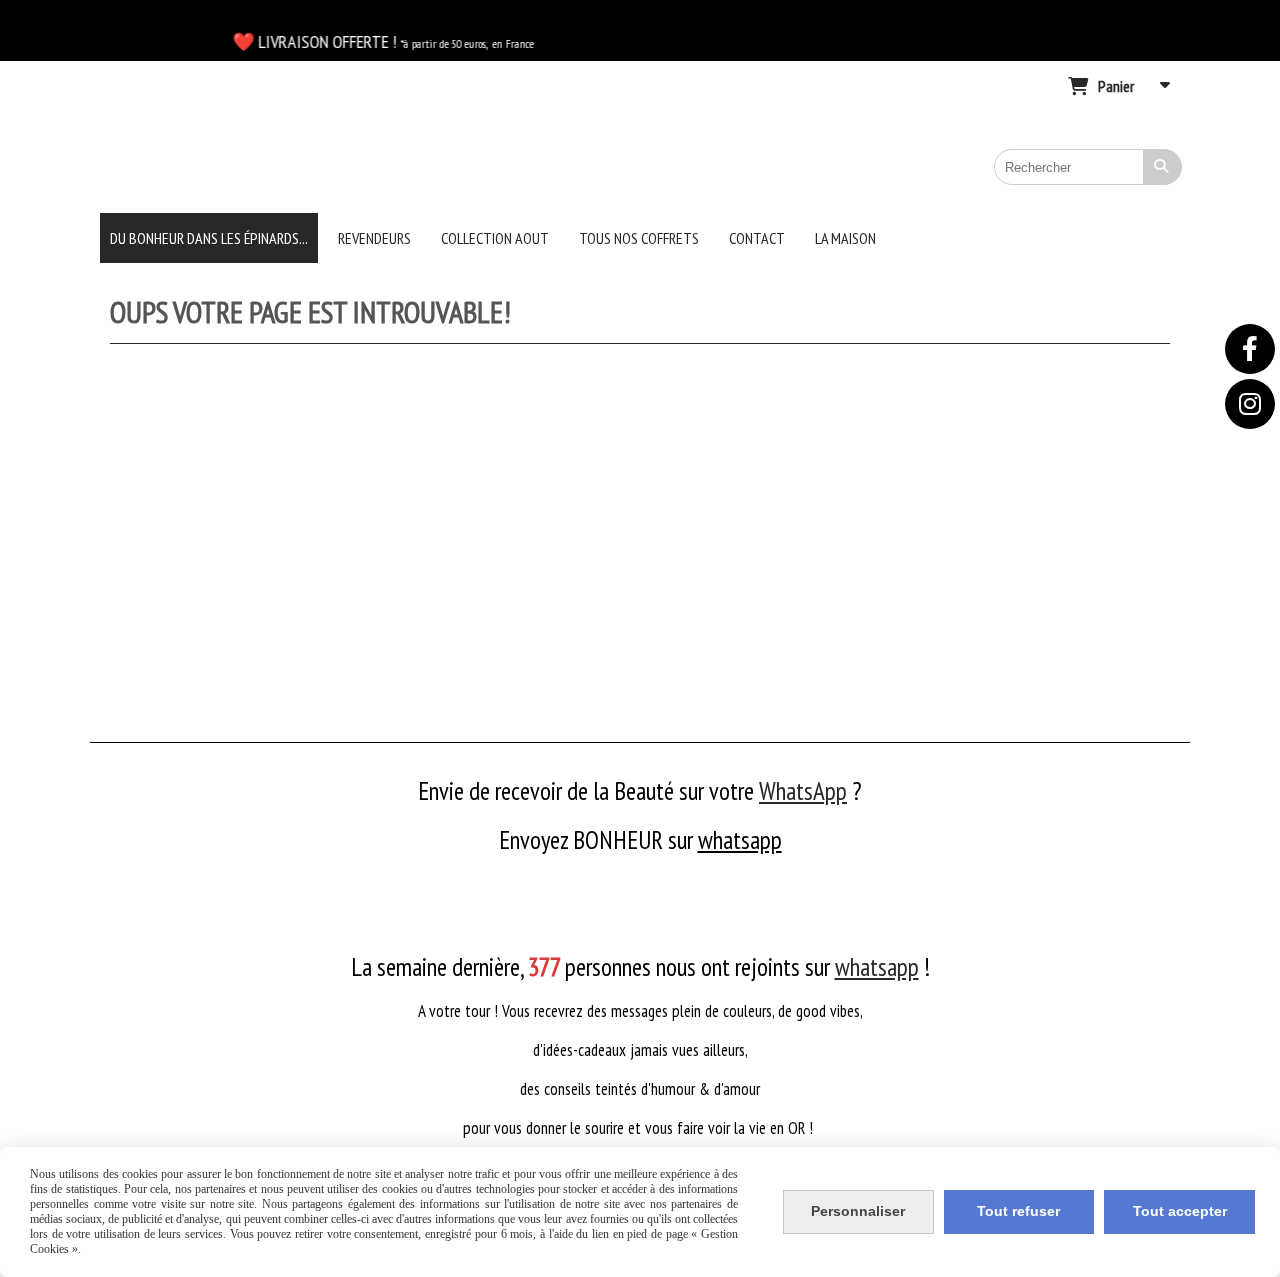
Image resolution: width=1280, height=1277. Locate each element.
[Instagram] (1250, 404)
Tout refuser (1018, 1211)
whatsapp (740, 840)
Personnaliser (858, 1211)
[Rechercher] (1163, 167)
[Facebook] (1250, 349)
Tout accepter (1180, 1211)
